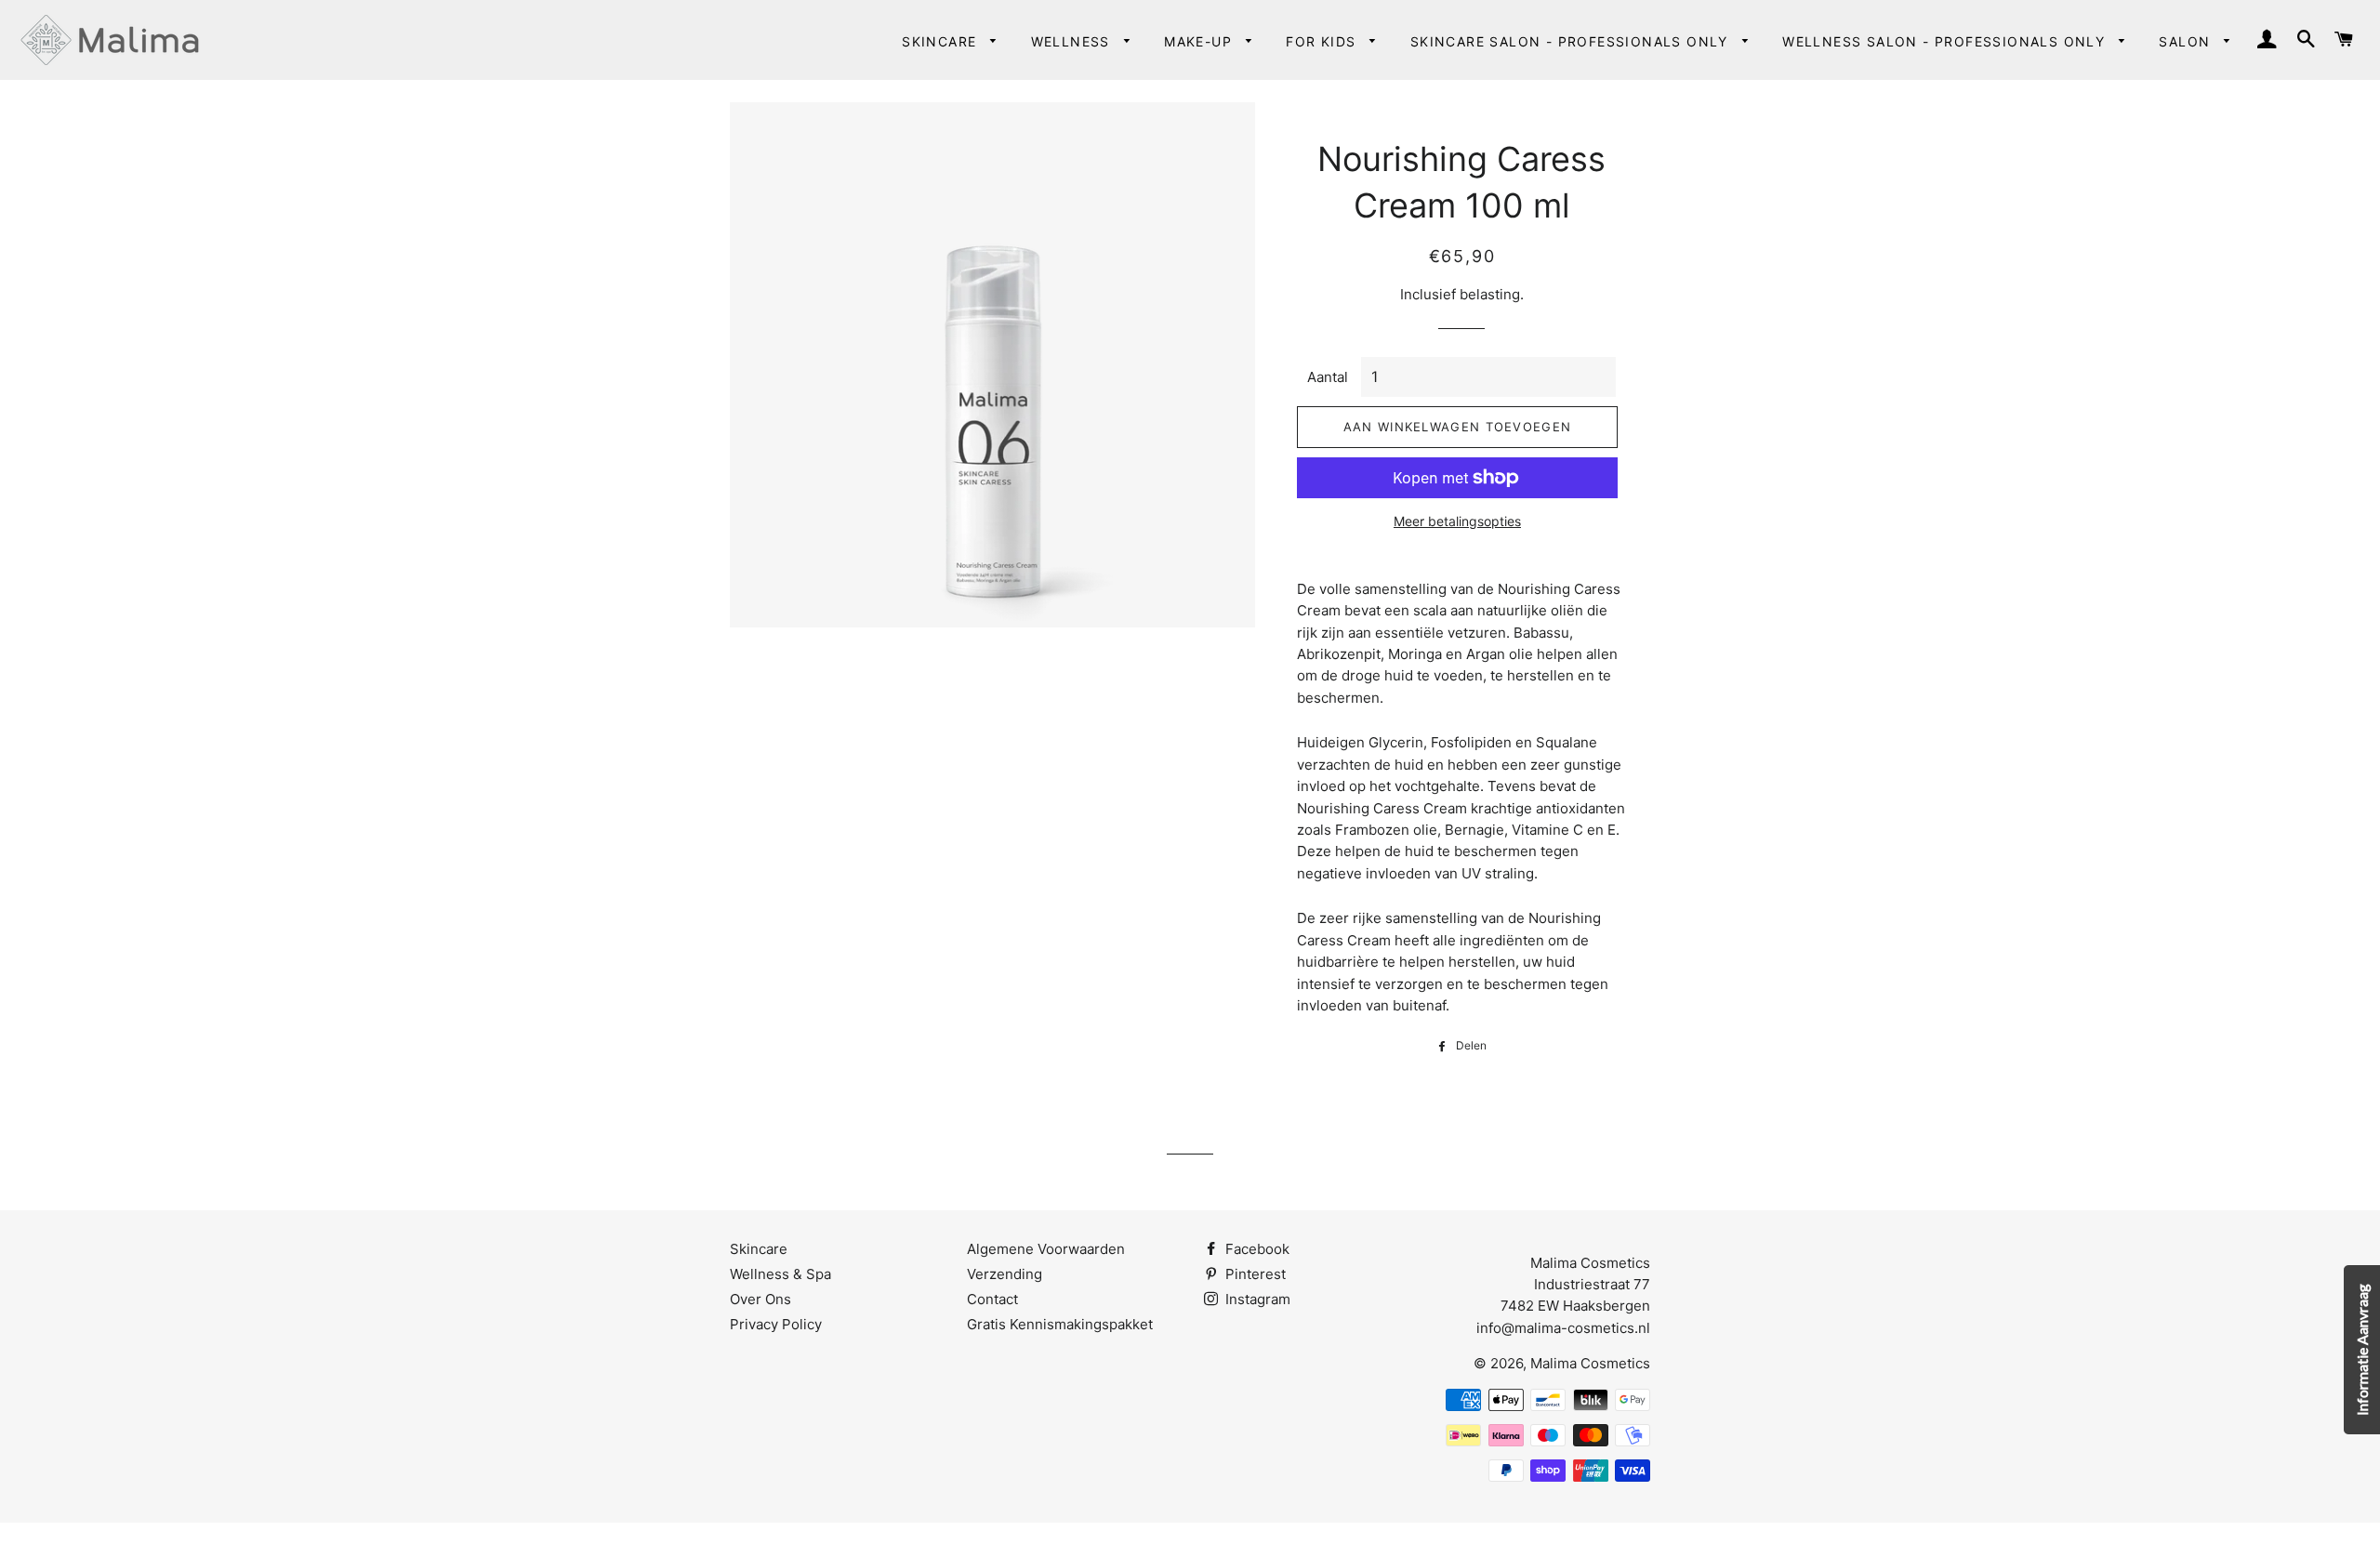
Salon (2187, 41)
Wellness (1073, 41)
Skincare (942, 41)
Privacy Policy (776, 1324)
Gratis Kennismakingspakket (1060, 1324)
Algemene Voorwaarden (1046, 1249)
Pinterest (1254, 1274)
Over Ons (760, 1299)
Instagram (1256, 1299)
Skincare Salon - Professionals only (1572, 41)
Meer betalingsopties (1457, 521)
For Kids (1323, 41)
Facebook (1256, 1249)
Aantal (1328, 377)
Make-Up (1200, 41)
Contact (992, 1299)
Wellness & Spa (780, 1274)
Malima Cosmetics (1590, 1363)
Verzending (1005, 1274)
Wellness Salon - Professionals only (1946, 41)
